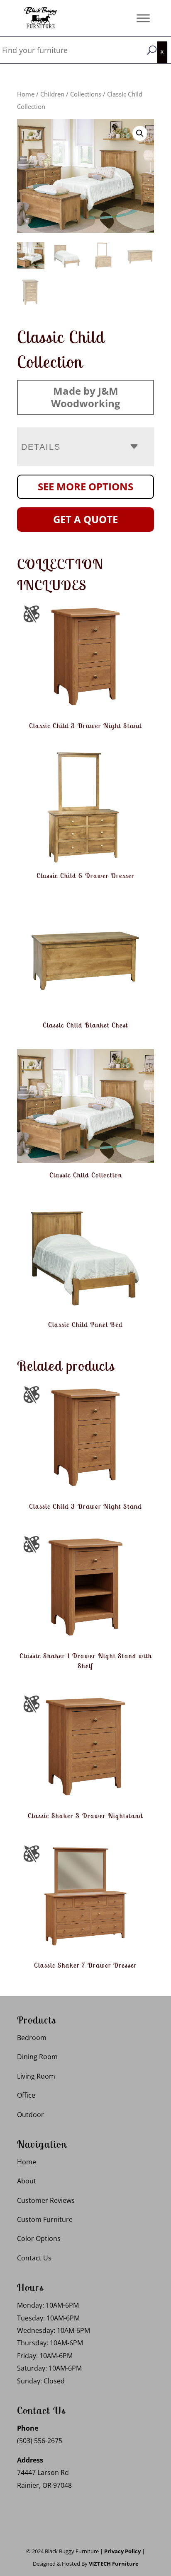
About (27, 2181)
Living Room (36, 2076)
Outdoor (31, 2115)
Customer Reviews (46, 2200)
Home (26, 94)
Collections (86, 94)
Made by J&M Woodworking (86, 397)
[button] (140, 133)
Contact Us (34, 2258)
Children (52, 94)
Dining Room (37, 2057)
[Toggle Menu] (143, 18)
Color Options (39, 2238)
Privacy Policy (122, 2551)
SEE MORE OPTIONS (85, 486)
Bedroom (32, 2038)
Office (26, 2095)
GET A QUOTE (85, 519)
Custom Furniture (45, 2219)
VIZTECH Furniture (114, 2564)
